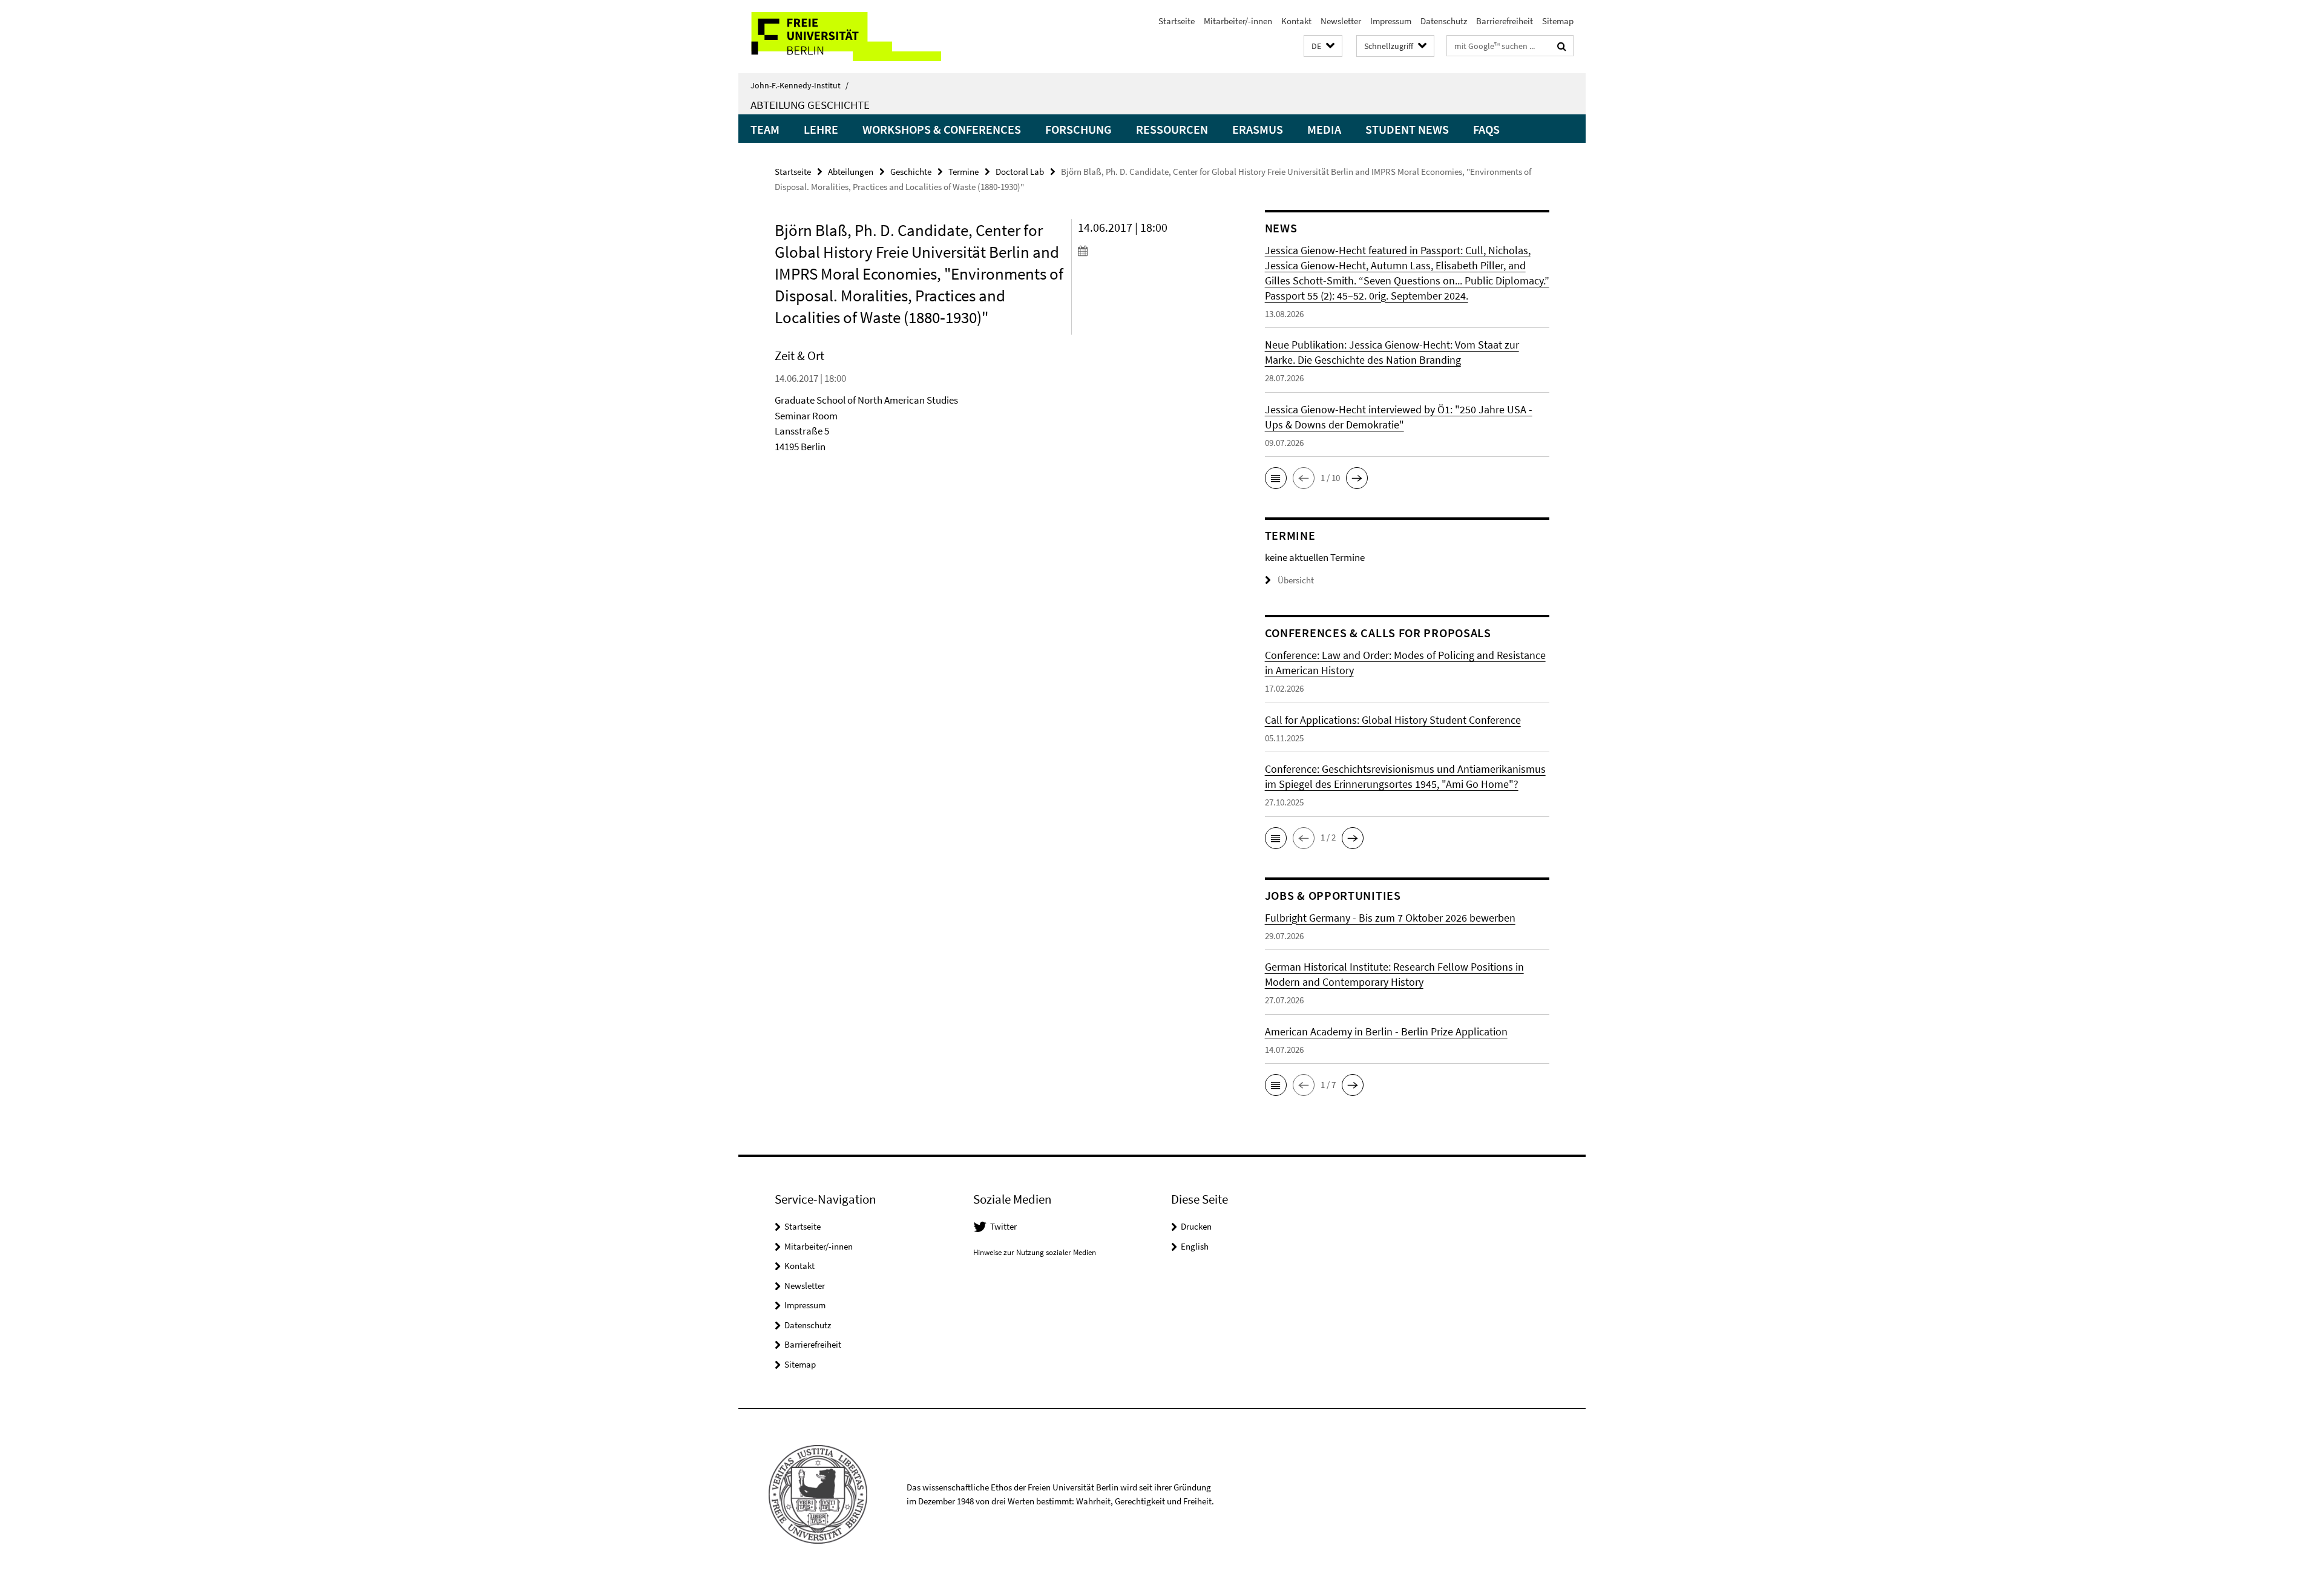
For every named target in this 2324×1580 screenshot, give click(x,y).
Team (765, 129)
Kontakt (1296, 21)
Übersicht (1296, 580)
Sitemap (1558, 21)
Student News (1407, 129)
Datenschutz (1444, 21)
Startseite (1177, 21)
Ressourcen (1172, 129)
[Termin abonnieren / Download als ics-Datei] (1148, 251)
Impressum (1391, 21)
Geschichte (911, 172)
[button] (1323, 46)
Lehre (821, 129)
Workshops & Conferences (942, 129)
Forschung (1078, 129)
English (1195, 1246)
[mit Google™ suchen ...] (1562, 46)
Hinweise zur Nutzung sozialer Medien (1035, 1252)
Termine (963, 172)
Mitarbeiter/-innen (1238, 21)
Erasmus (1258, 129)
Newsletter (1341, 21)
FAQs (1486, 129)
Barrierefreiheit (1505, 21)
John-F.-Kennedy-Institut (799, 85)
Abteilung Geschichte (810, 105)
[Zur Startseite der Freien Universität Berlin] (840, 37)
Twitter (1003, 1226)
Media (1324, 129)
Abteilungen (851, 172)
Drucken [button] (1196, 1226)
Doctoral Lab (1020, 172)
